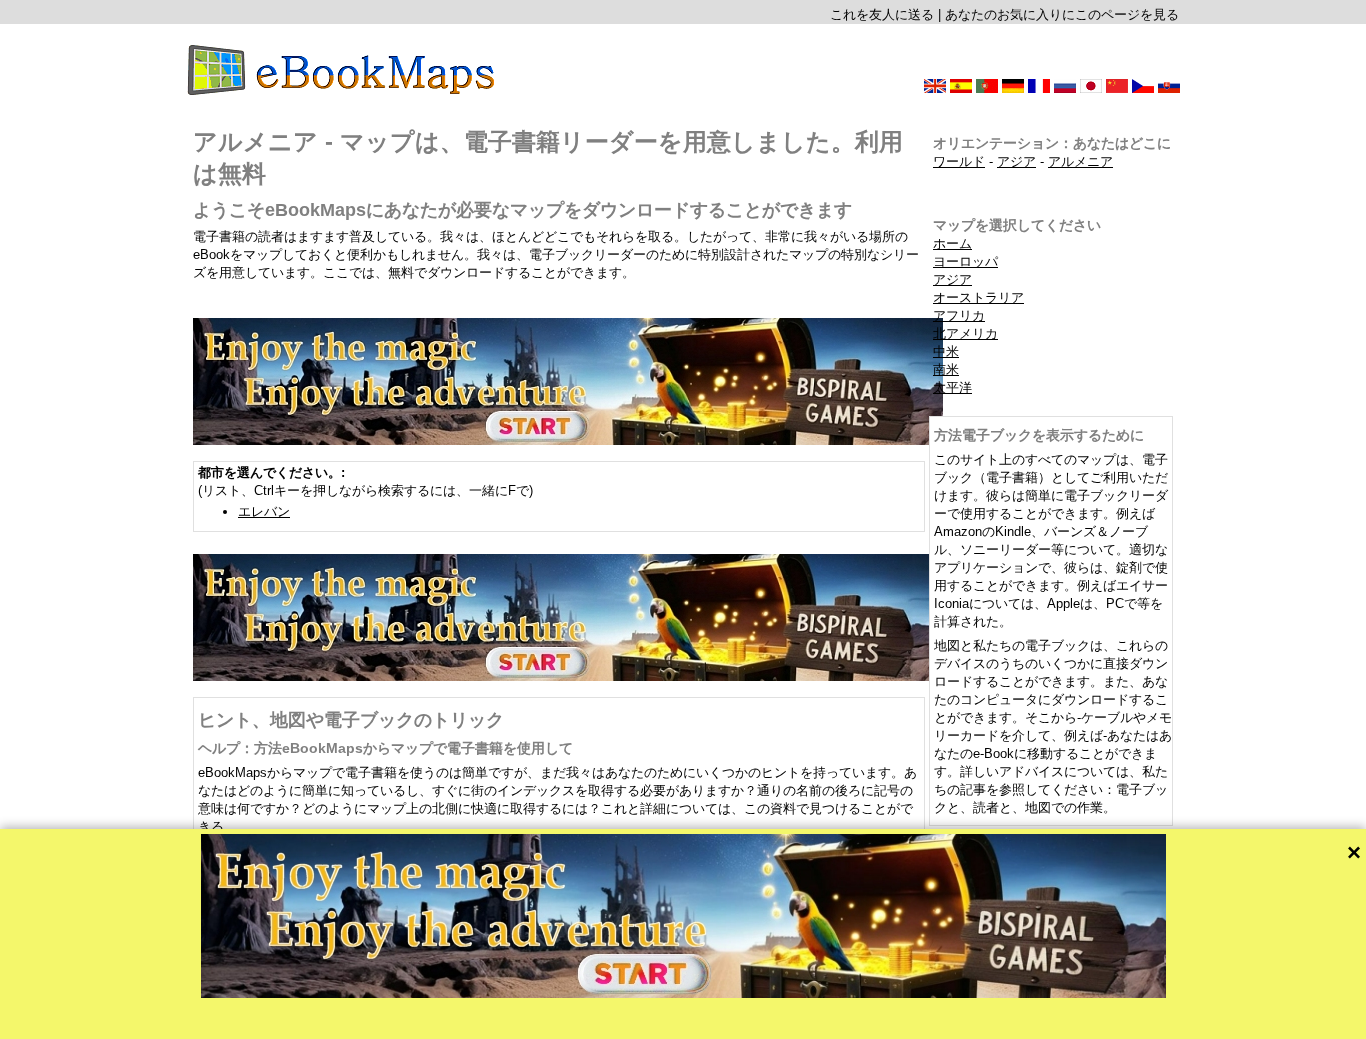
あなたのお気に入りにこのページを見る (1062, 14)
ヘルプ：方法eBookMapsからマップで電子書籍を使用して (385, 748)
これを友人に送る (882, 14)
